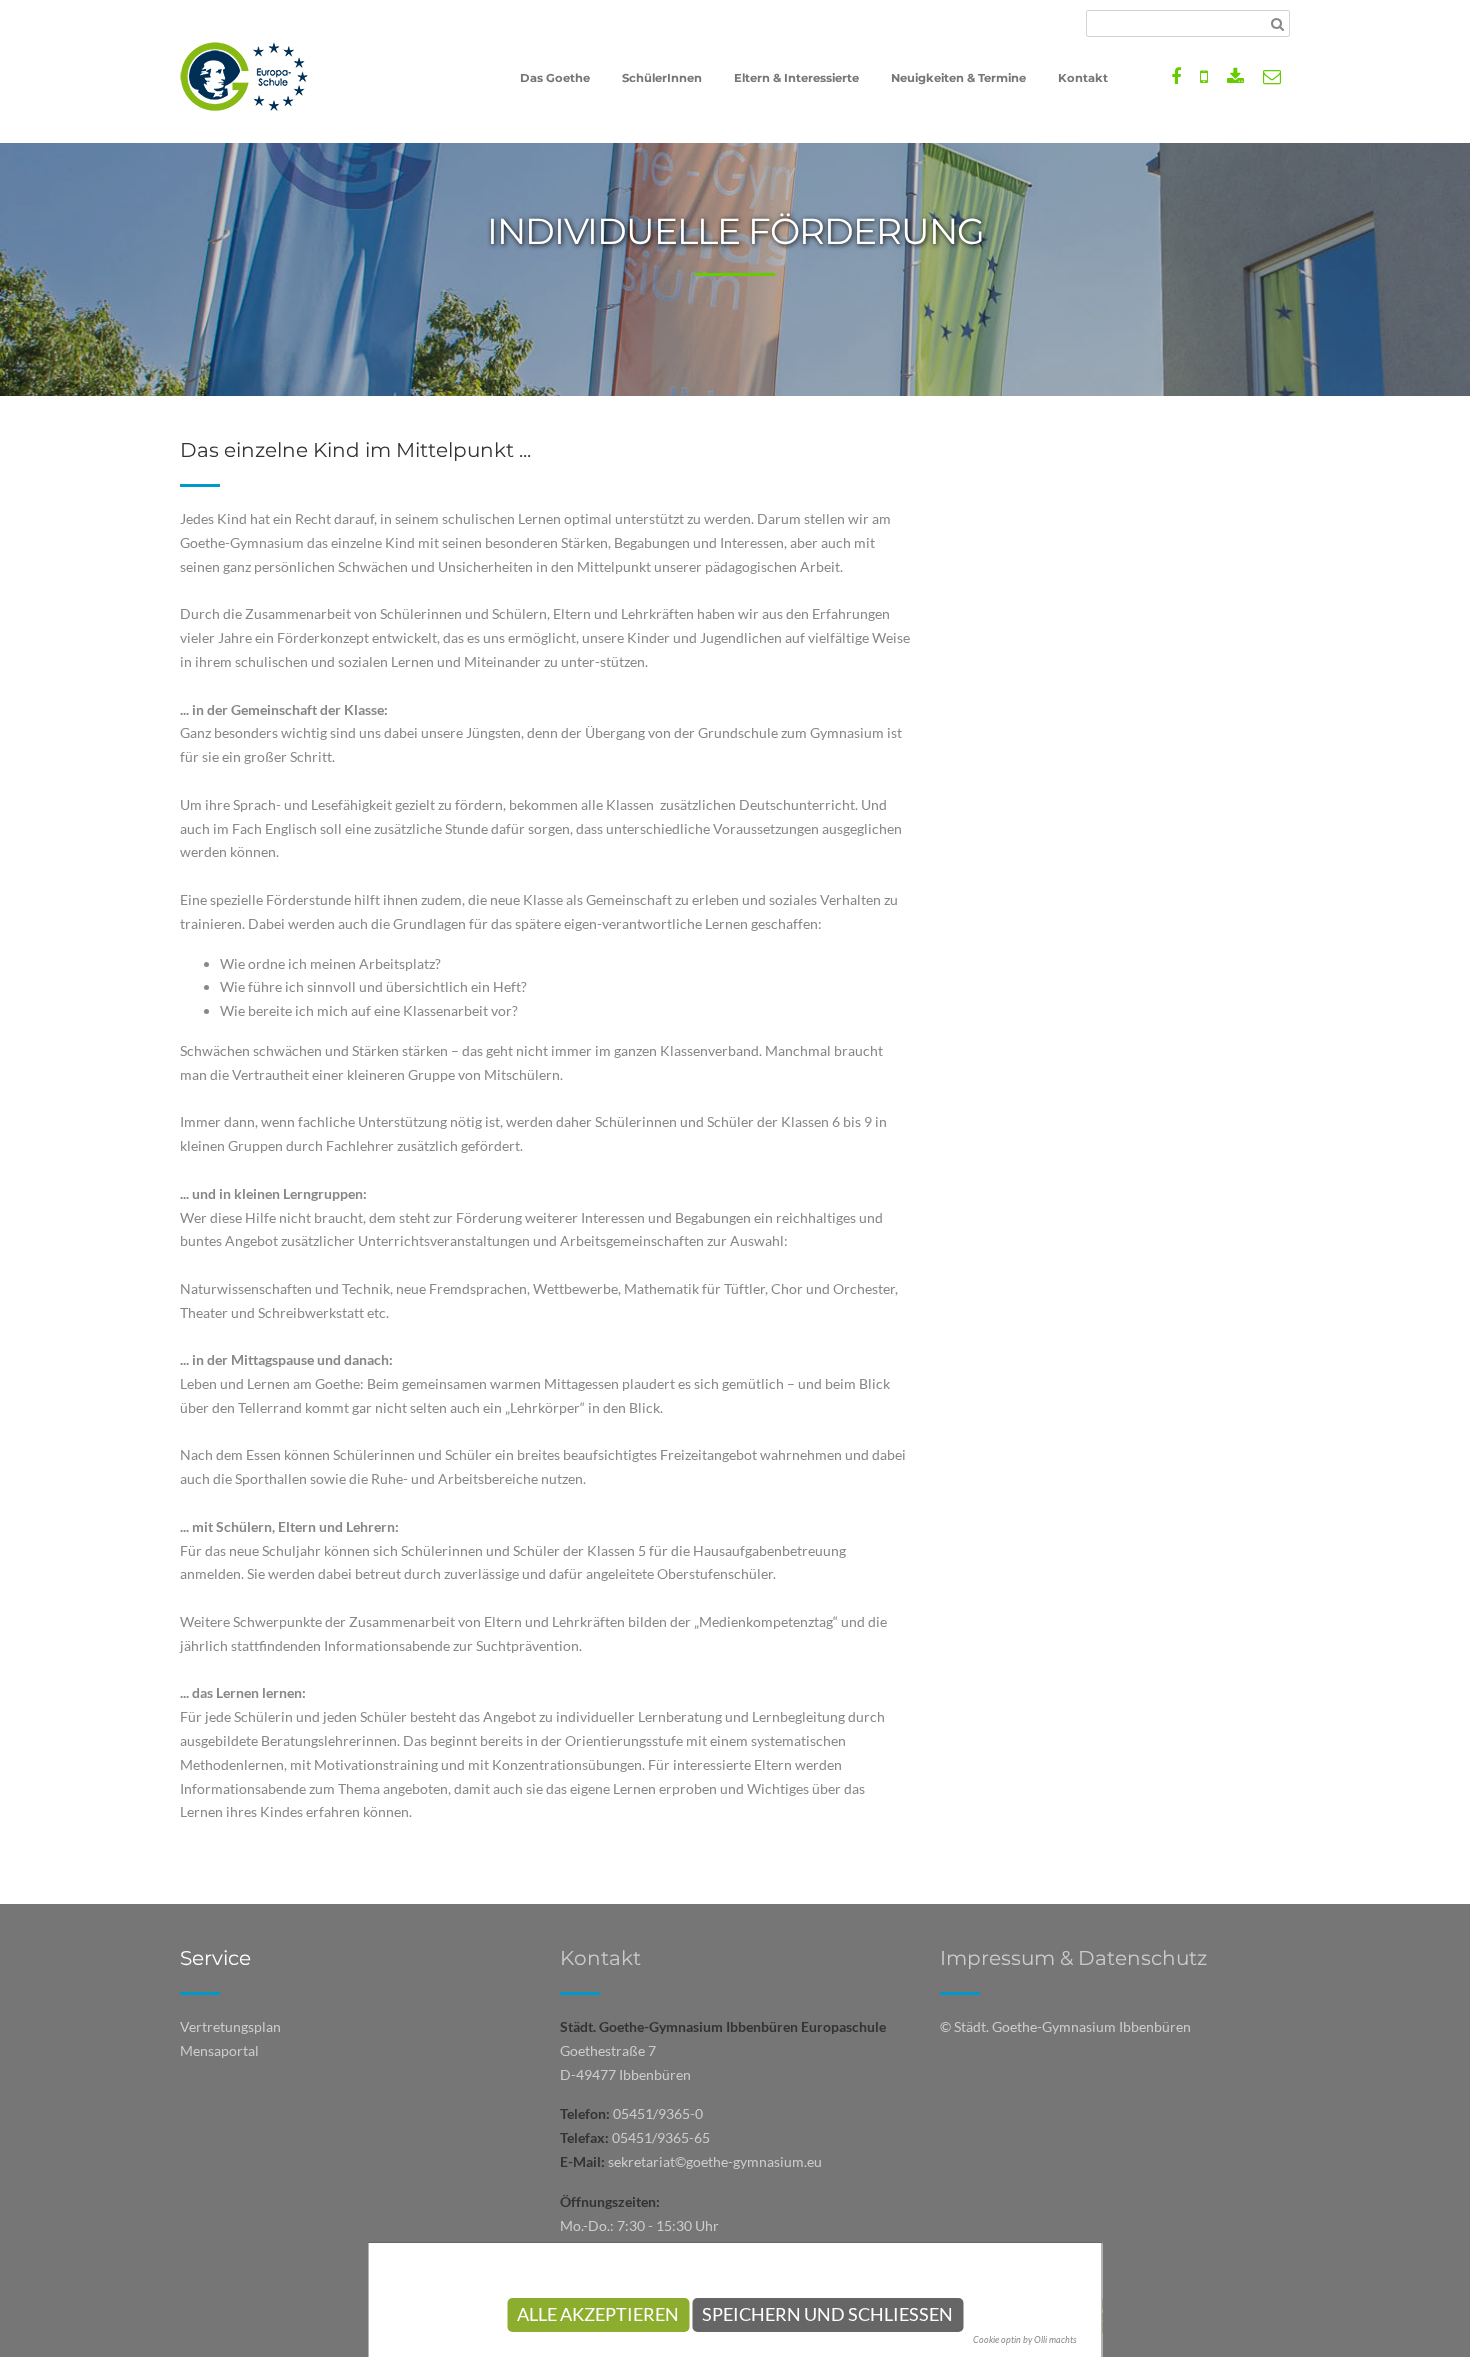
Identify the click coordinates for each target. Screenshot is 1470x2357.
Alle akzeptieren (598, 2314)
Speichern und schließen (827, 2314)
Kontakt (600, 1958)
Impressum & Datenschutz (1073, 1958)
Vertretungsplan (230, 2026)
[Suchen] (1277, 24)
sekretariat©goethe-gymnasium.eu (715, 2161)
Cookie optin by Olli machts (1025, 2339)
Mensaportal (219, 2050)
